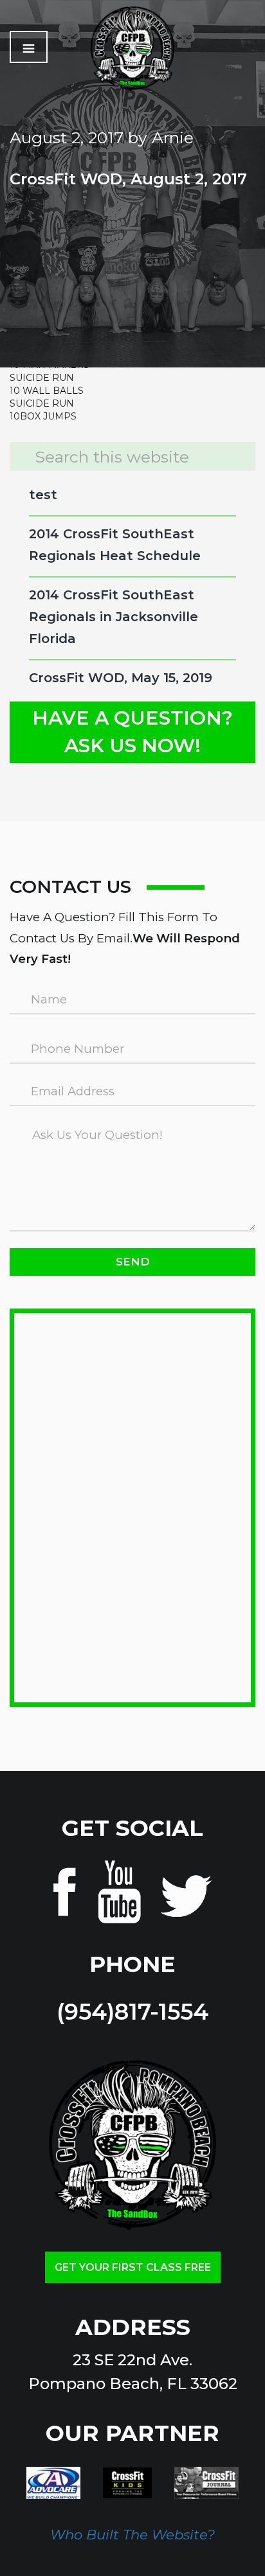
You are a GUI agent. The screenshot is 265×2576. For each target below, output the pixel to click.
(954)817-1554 (132, 2012)
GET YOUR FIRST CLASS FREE (133, 2267)
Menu (29, 47)
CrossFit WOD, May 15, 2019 (121, 678)
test (43, 495)
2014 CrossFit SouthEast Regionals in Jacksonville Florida (114, 617)
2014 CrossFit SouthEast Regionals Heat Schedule (115, 545)
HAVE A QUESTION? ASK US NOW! (132, 732)
